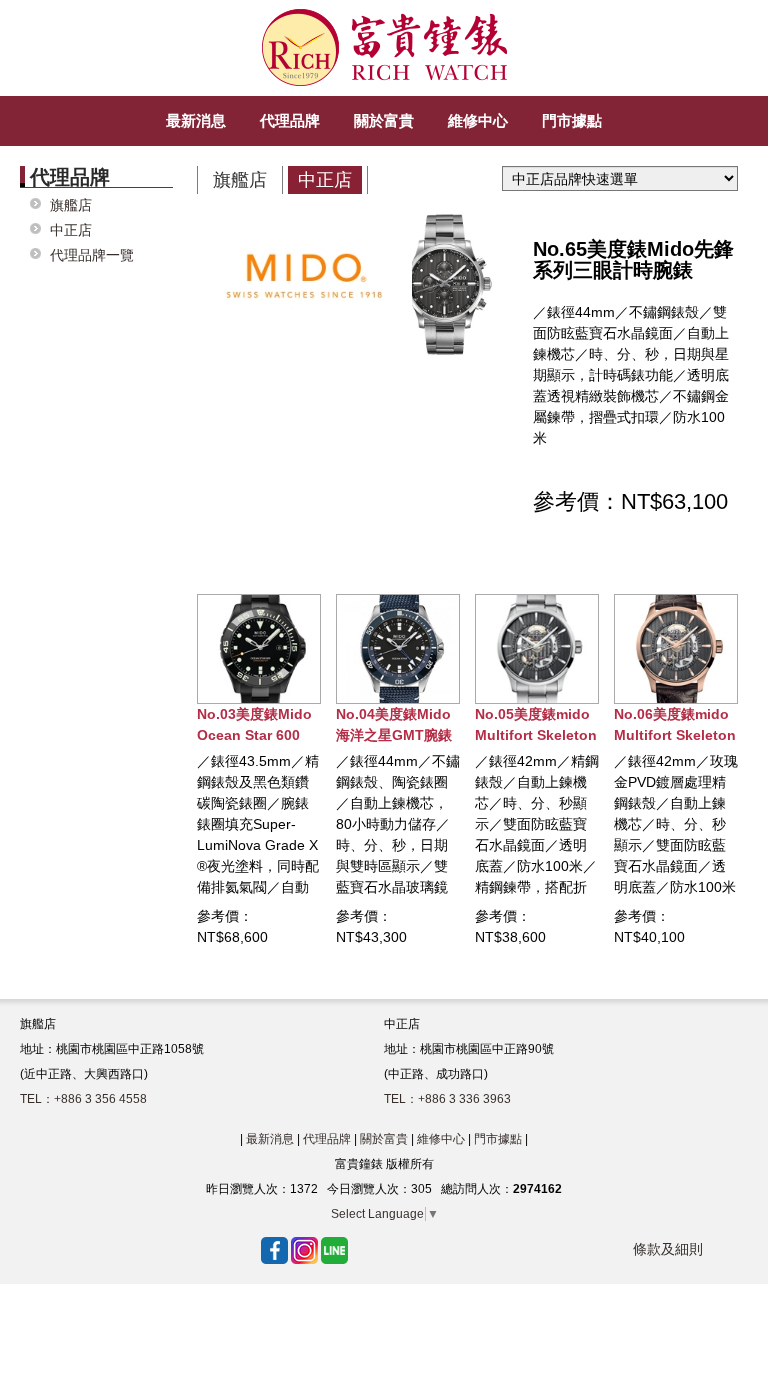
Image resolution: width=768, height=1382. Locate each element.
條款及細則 (668, 1249)
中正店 (71, 230)
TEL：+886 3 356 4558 (83, 1099)
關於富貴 (384, 1139)
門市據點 (498, 1139)
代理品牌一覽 (92, 255)
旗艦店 (71, 205)
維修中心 (441, 1139)
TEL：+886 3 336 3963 (447, 1099)
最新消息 (270, 1139)
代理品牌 (327, 1139)
